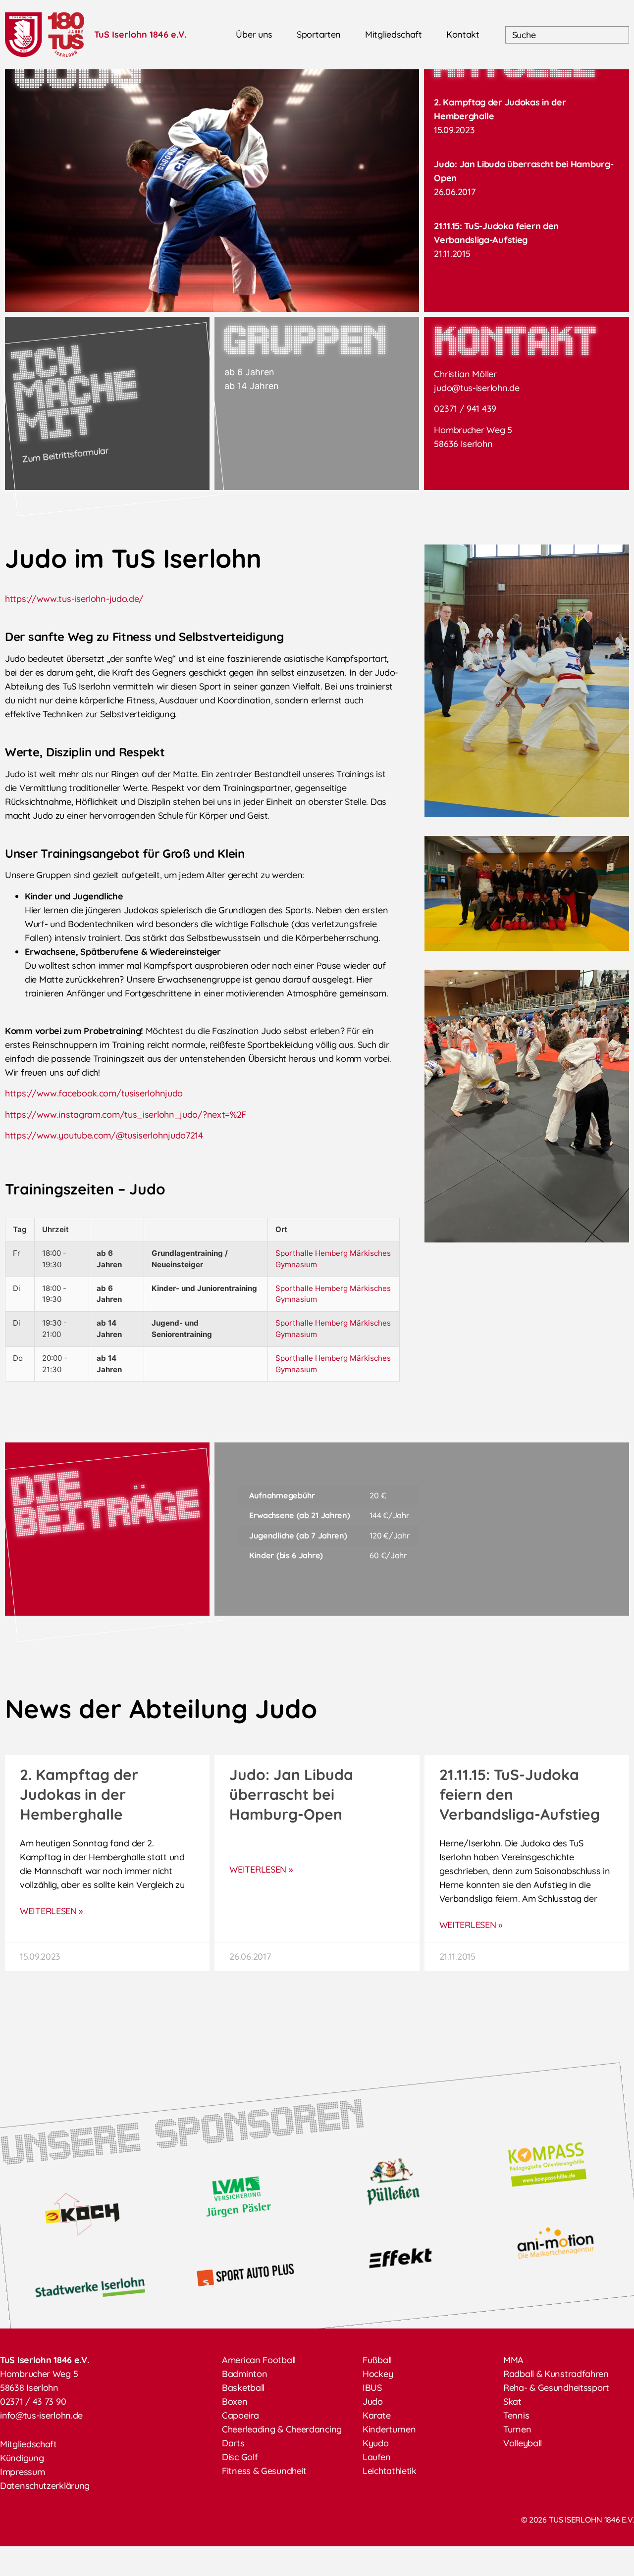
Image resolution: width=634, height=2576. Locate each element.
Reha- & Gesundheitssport (556, 2388)
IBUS (372, 2388)
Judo (373, 2402)
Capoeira (240, 2415)
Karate (376, 2415)
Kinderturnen (389, 2429)
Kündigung (22, 2458)
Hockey (378, 2374)
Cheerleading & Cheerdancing (282, 2429)
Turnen (517, 2429)
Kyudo (376, 2443)
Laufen (376, 2457)
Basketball (243, 2388)
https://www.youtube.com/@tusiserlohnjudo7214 (104, 1135)
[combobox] (567, 35)
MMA (513, 2360)
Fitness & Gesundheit (264, 2471)
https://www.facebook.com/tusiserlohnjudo (94, 1093)
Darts (233, 2443)
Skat (512, 2402)
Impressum (22, 2472)
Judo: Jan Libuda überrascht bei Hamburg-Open (291, 1794)
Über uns (254, 34)
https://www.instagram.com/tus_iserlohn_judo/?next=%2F (126, 1115)
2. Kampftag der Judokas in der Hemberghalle (79, 1794)
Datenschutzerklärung (45, 2486)
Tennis (516, 2415)
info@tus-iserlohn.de (41, 2415)
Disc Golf (240, 2457)
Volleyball (523, 2443)
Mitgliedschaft (394, 34)
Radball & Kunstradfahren (556, 2374)
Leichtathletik (390, 2471)
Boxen (235, 2402)
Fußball (377, 2360)
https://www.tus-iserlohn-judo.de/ (74, 599)
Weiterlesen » (51, 1911)
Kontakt (463, 34)
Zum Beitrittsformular (65, 455)
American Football (259, 2360)
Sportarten (319, 34)
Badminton (244, 2374)
